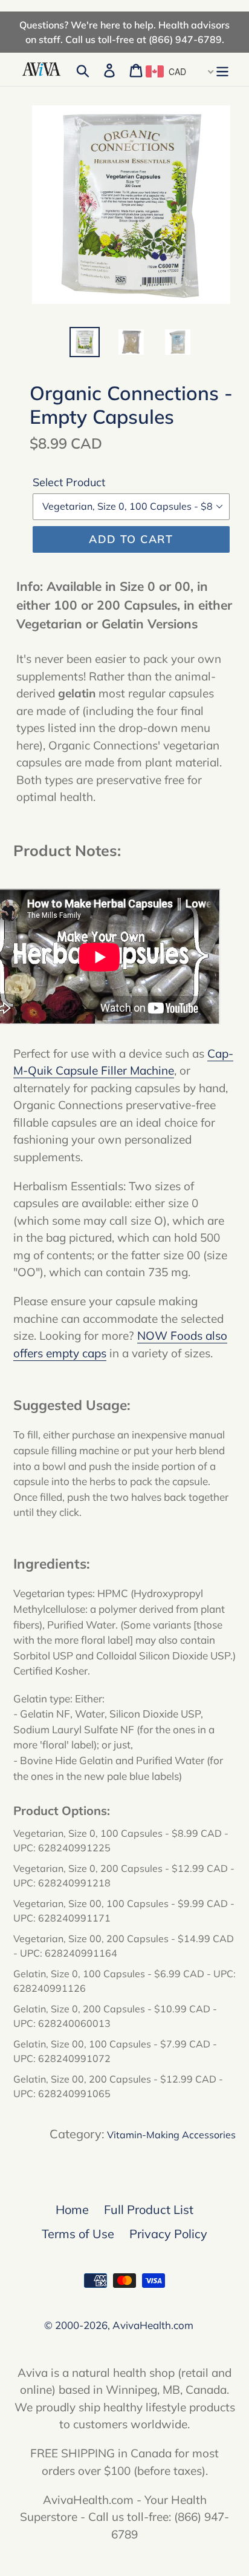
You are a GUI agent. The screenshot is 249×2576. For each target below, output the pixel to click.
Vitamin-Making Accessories (171, 2135)
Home (72, 2209)
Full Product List (149, 2209)
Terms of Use (78, 2234)
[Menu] (222, 70)
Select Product (69, 482)
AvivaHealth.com (153, 2325)
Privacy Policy (168, 2234)
